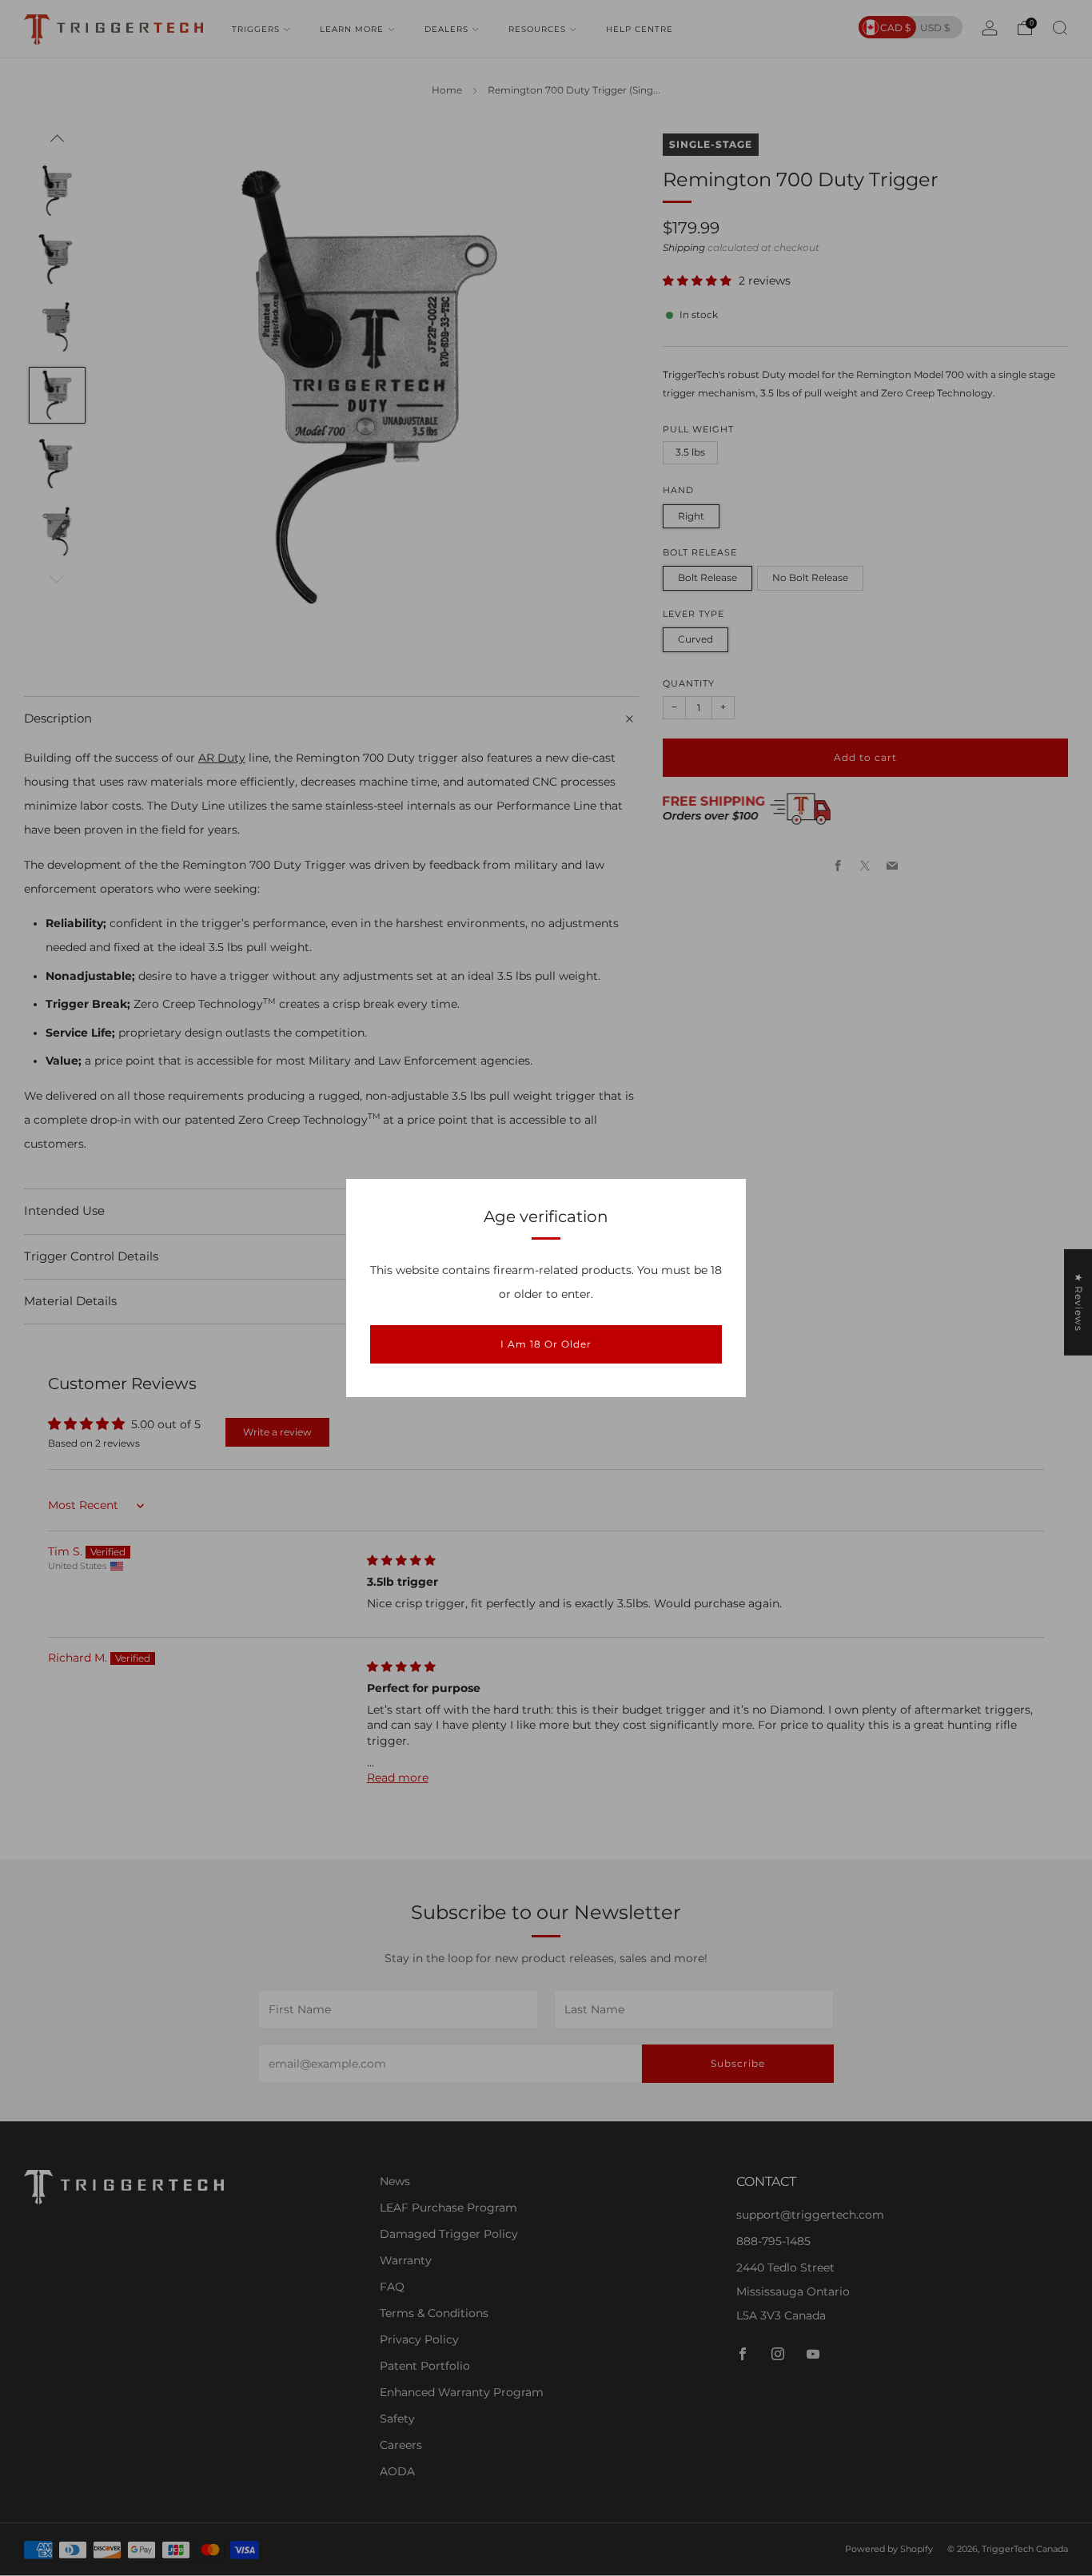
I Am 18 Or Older (546, 1344)
